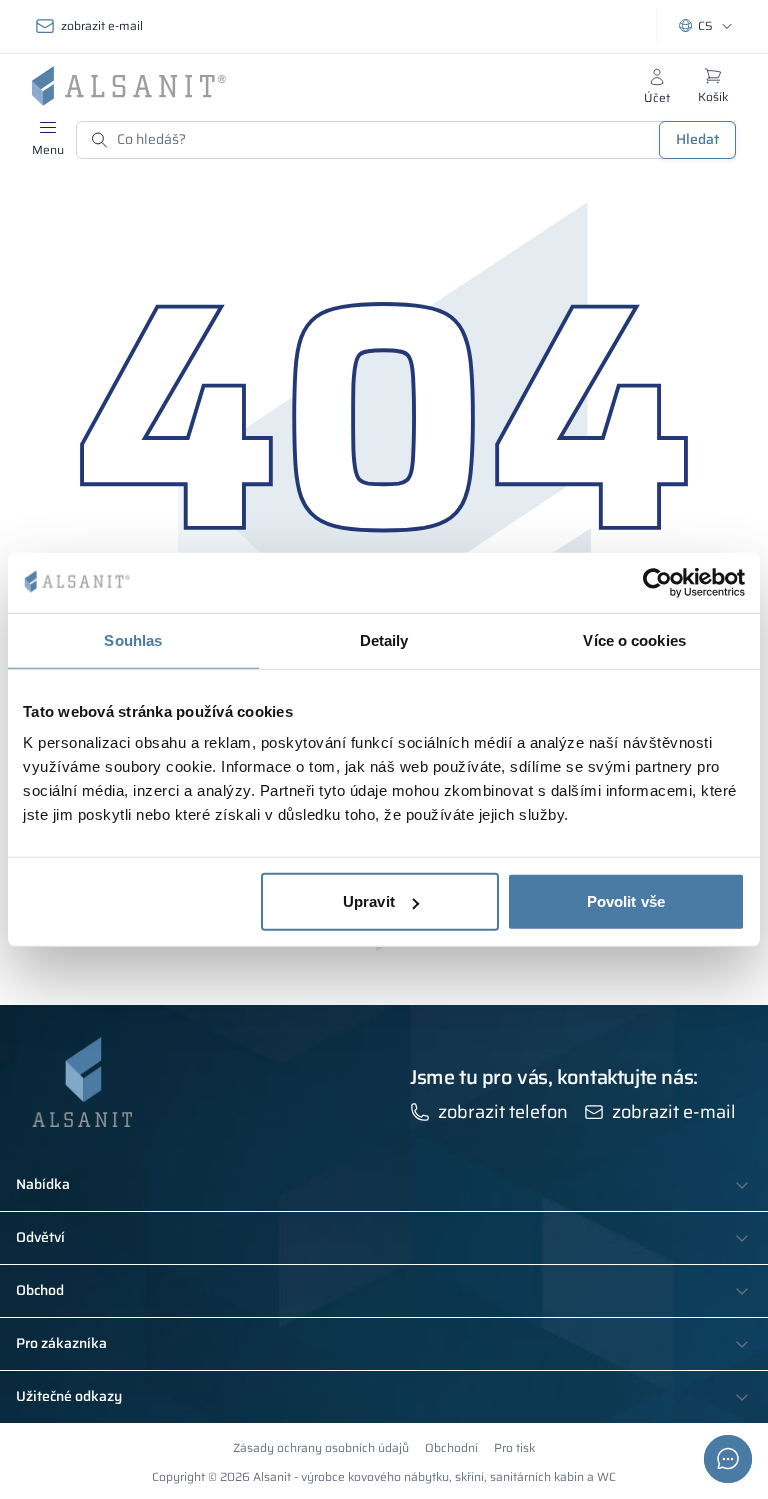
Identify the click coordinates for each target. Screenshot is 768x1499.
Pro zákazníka (61, 1344)
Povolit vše (626, 901)
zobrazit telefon (503, 1112)
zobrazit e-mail (102, 25)
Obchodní (451, 1447)
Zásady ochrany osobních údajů (321, 1447)
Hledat (697, 139)
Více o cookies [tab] (634, 639)
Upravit (369, 901)
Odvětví (40, 1238)
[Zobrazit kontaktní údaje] (728, 1459)
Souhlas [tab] (133, 639)
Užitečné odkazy (69, 1397)
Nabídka (43, 1185)
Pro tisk (514, 1447)
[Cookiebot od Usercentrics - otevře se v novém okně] (657, 582)
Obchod (40, 1291)
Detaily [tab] (384, 639)
